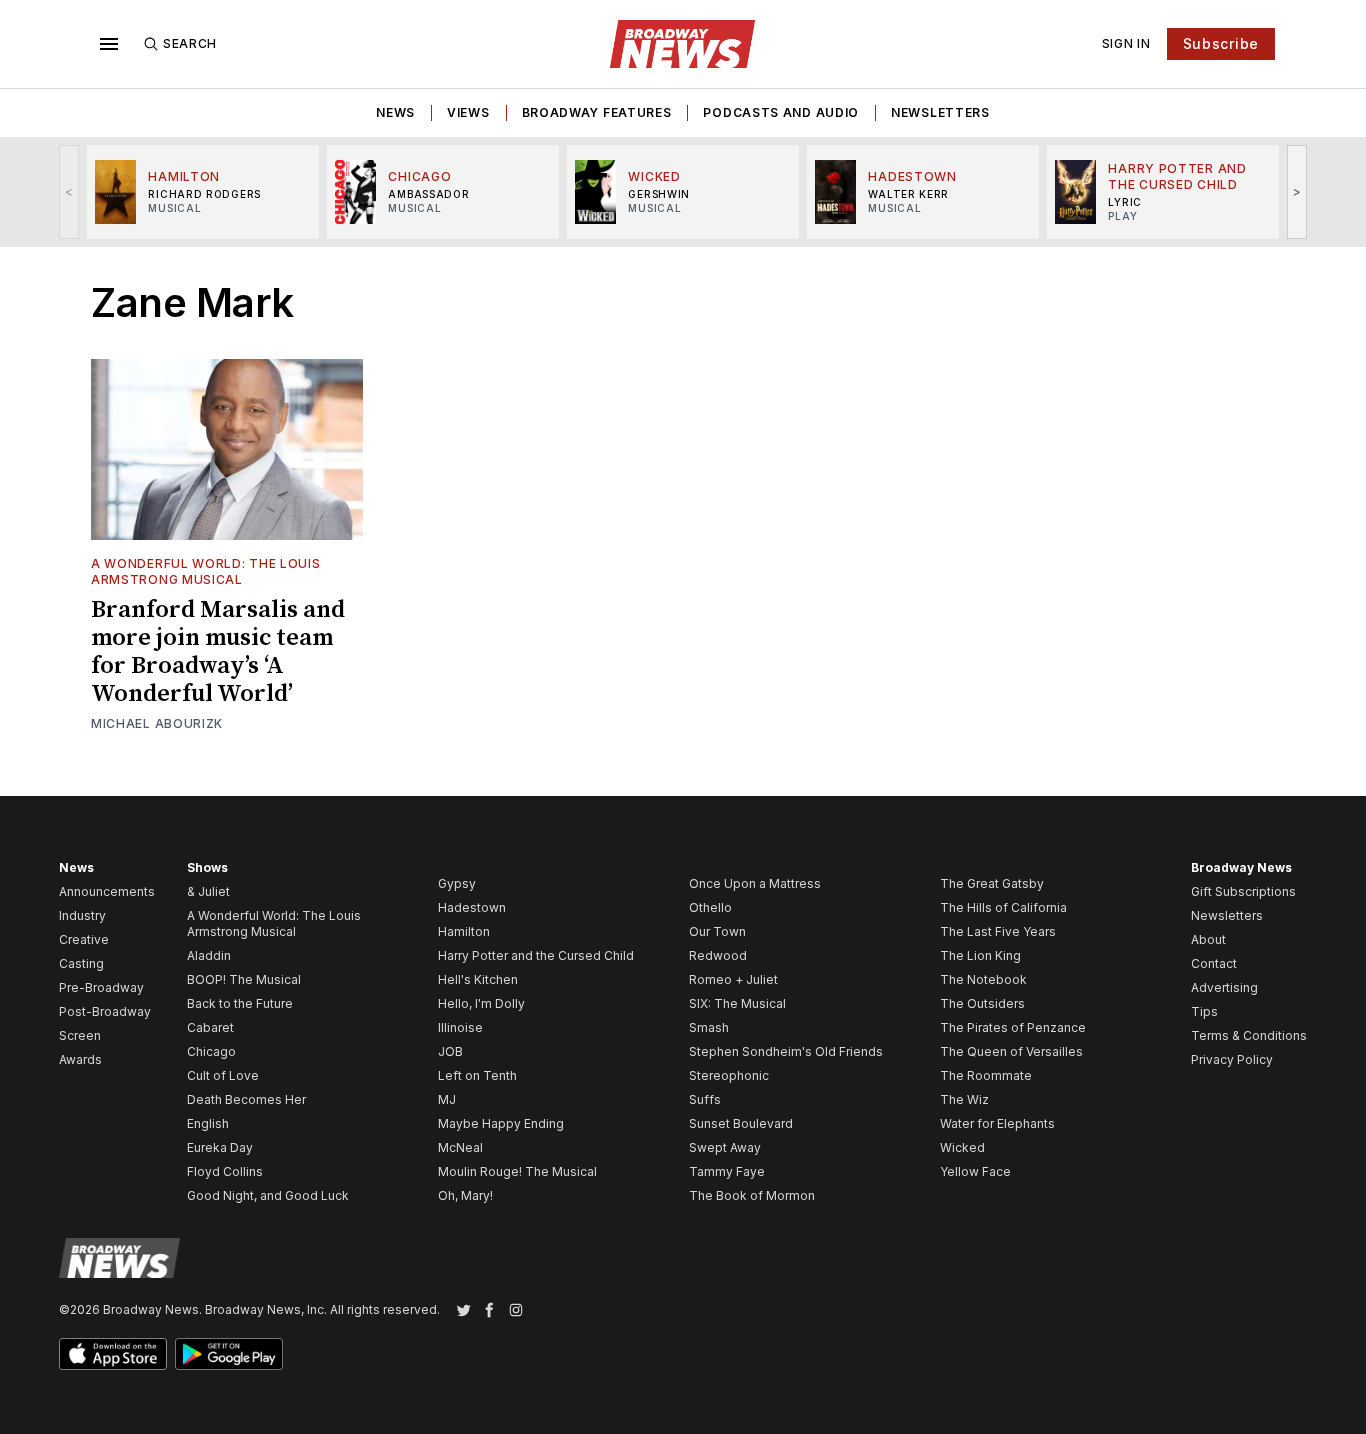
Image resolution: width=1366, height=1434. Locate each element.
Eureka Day (220, 1147)
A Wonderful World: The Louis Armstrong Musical (206, 571)
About (1208, 939)
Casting (81, 963)
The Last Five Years (998, 931)
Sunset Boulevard (741, 1123)
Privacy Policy (1232, 1059)
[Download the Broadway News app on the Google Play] (229, 1354)
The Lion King (980, 955)
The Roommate (986, 1075)
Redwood (718, 955)
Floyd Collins (225, 1171)
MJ (447, 1099)
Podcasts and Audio (781, 112)
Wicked (962, 1147)
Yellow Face (975, 1171)
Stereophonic (729, 1075)
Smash (709, 1027)
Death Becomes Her (246, 1099)
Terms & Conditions (1249, 1035)
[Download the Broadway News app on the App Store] (113, 1354)
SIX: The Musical (737, 1003)
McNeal (460, 1147)
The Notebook (983, 979)
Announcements (107, 891)
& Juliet (208, 891)
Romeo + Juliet (733, 979)
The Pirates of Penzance (1013, 1027)
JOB (450, 1051)
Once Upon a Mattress (755, 883)
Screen (80, 1035)
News (395, 112)
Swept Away (725, 1147)
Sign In (1126, 43)
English (208, 1123)
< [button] (69, 191)
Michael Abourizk (157, 723)
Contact (1214, 963)
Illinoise (460, 1027)
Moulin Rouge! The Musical (517, 1171)
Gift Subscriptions (1243, 891)
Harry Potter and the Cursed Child (536, 955)
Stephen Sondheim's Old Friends (786, 1051)
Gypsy (457, 883)
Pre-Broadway (101, 987)
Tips (1204, 1011)
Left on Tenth (477, 1075)
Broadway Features (597, 112)
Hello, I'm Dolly (481, 1003)
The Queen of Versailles (1011, 1051)
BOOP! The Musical (244, 979)
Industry (82, 915)
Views (468, 112)
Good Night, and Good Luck (268, 1195)
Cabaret (210, 1027)
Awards (80, 1059)
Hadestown (472, 907)
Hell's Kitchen (478, 979)
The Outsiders (982, 1003)
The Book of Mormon (752, 1195)
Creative (84, 939)
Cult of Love (223, 1075)
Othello (710, 907)
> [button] (1297, 191)
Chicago (211, 1051)
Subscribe (1221, 43)
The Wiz (964, 1099)
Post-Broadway (105, 1011)
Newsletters (940, 112)
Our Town (717, 931)
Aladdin (209, 955)
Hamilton (464, 931)
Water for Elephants (997, 1123)
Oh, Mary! (465, 1195)
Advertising (1224, 987)
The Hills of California (1003, 907)
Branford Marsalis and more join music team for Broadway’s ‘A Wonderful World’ (218, 652)
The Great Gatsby (992, 883)
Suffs (705, 1099)
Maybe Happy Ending (501, 1123)
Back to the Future (240, 1003)
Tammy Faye (727, 1171)
